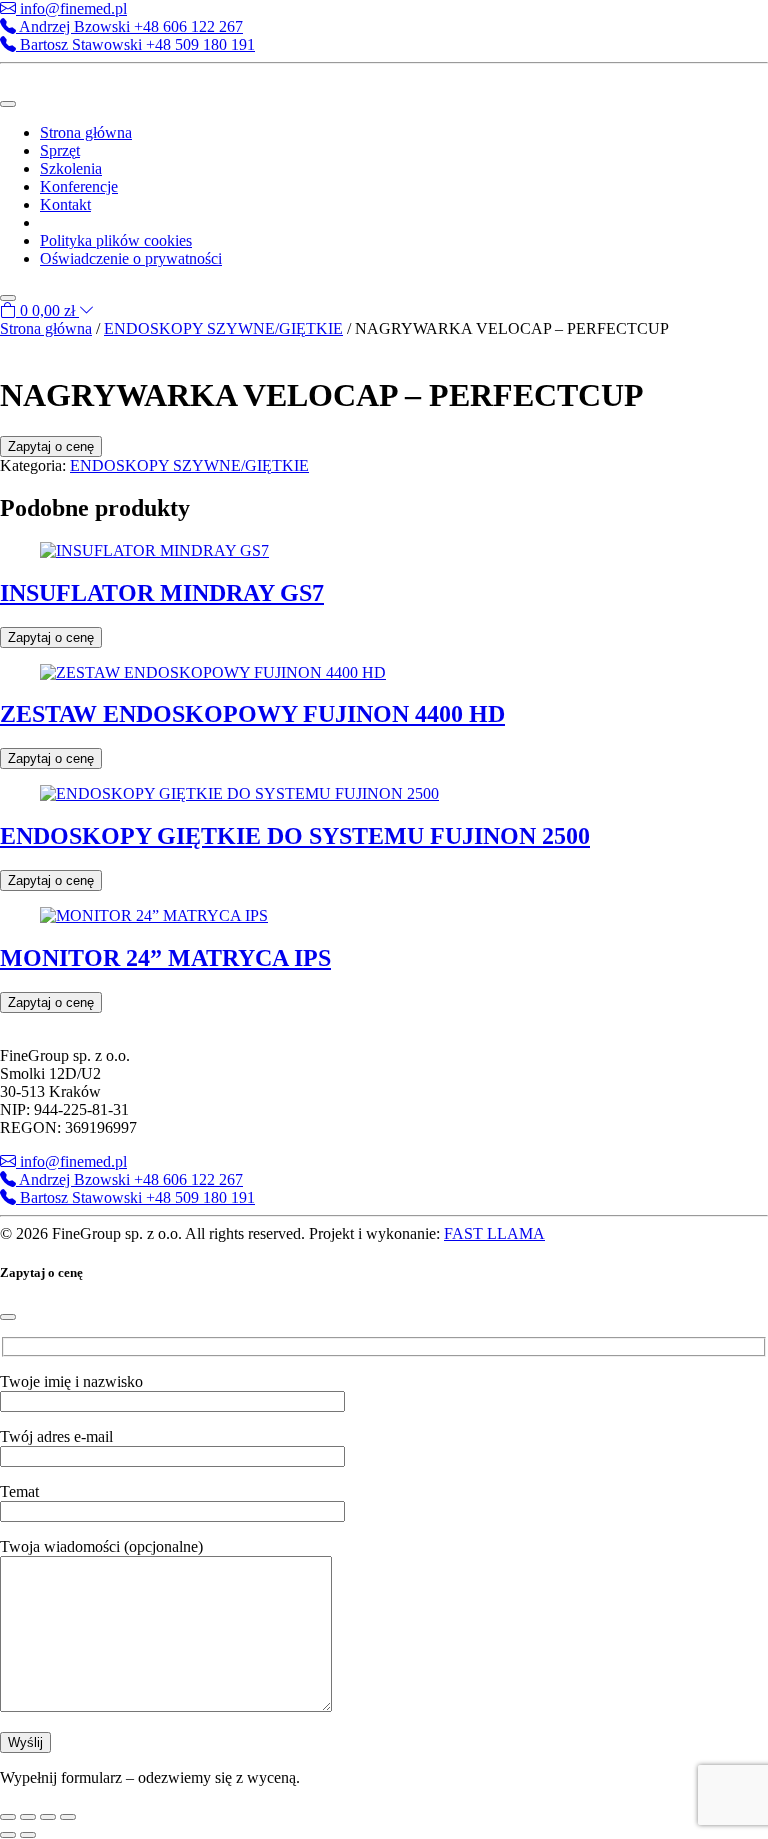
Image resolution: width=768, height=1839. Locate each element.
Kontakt (65, 204)
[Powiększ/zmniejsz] (8, 1817)
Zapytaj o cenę (51, 446)
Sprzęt (60, 150)
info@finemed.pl (71, 8)
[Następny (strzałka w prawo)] (28, 1835)
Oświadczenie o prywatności (131, 258)
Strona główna (86, 132)
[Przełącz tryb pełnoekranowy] (28, 1817)
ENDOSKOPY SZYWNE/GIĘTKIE (223, 328)
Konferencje (79, 186)
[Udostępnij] (48, 1817)
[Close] (8, 298)
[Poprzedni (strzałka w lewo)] (8, 1835)
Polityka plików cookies (116, 240)
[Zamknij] (8, 1317)
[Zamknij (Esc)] (68, 1817)
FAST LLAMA (494, 1233)
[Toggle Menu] (8, 104)
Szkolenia (71, 168)
